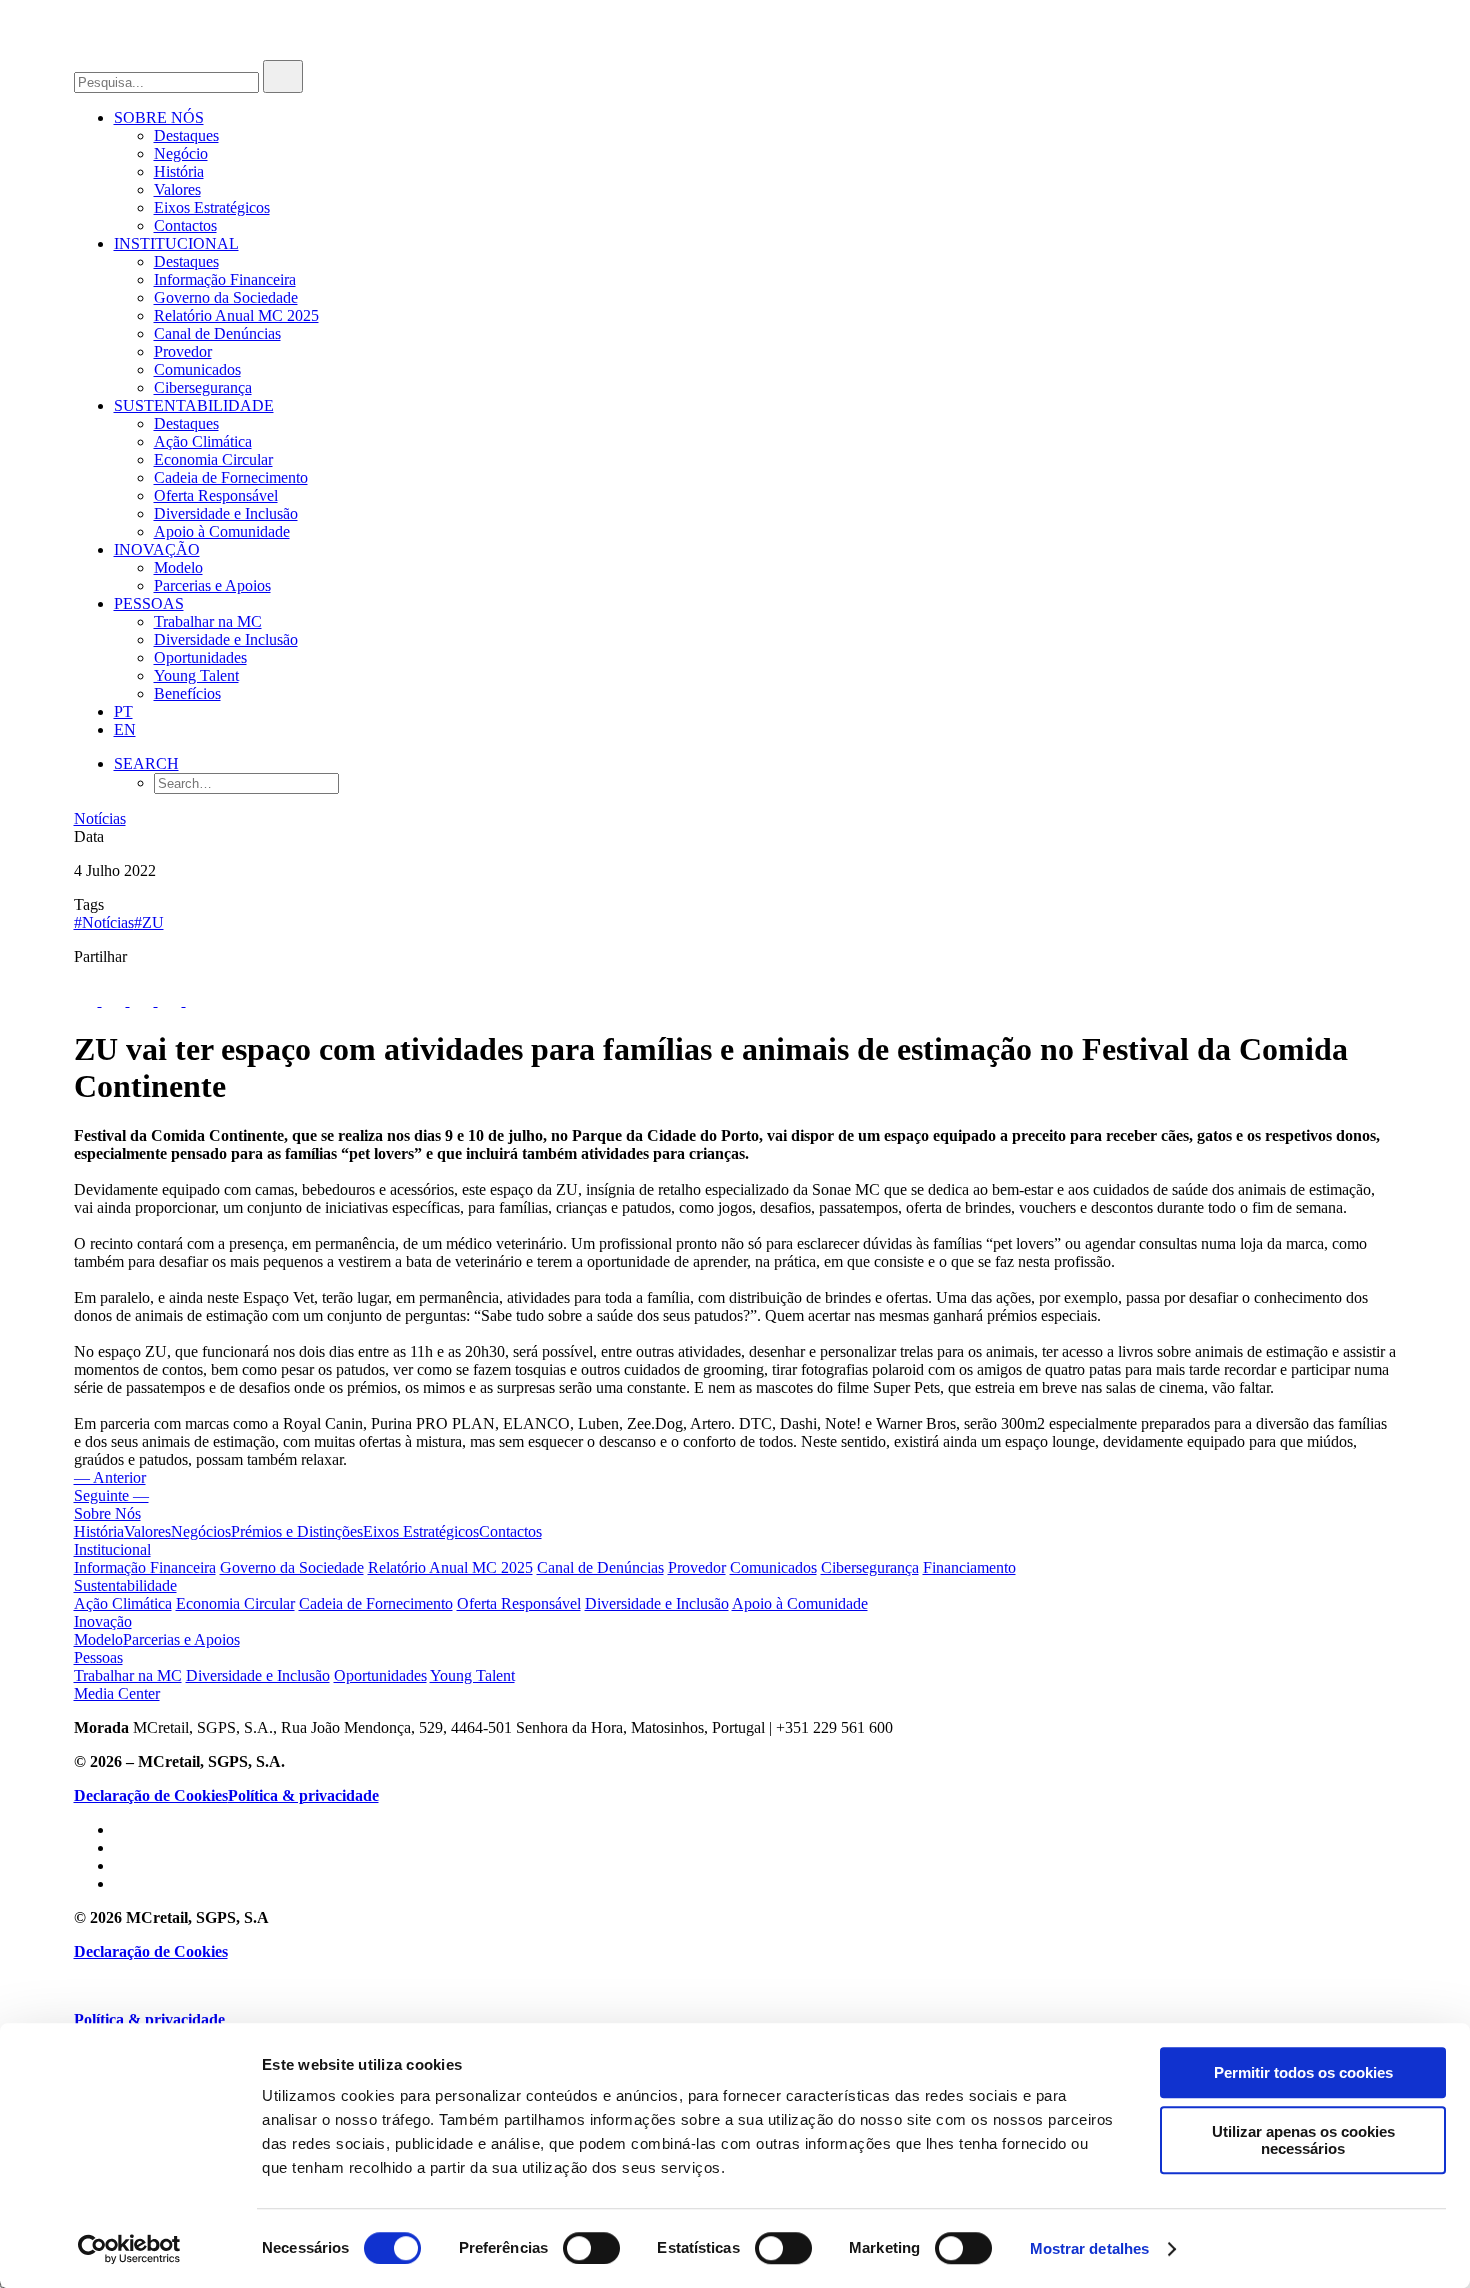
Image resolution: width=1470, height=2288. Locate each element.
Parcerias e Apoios (212, 585)
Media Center (117, 1693)
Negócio (181, 153)
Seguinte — (111, 1495)
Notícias (100, 818)
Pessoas (149, 603)
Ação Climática (203, 441)
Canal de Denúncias (217, 333)
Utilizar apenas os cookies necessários (1303, 2140)
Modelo (178, 567)
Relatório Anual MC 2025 (236, 315)
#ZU (149, 922)
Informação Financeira (225, 279)
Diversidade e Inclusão (226, 513)
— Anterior (110, 1477)
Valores (177, 189)
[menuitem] (755, 172)
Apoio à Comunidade (222, 531)
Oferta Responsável (216, 495)
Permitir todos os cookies (1303, 2072)
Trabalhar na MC (208, 621)
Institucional (176, 243)
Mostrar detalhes (1090, 2248)
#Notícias (104, 922)
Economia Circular (213, 459)
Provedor (183, 351)
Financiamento (969, 1567)
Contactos (185, 225)
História (179, 171)
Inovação (157, 549)
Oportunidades (200, 657)
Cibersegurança (203, 387)
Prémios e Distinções (297, 1531)
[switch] (591, 2248)
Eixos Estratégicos (212, 207)
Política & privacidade (303, 1795)
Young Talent (196, 675)
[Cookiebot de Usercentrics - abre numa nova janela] (129, 2249)
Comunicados (197, 369)
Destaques (186, 135)
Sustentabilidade (194, 405)
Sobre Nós (159, 117)
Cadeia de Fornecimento (231, 477)
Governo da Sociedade (226, 297)
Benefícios (187, 693)
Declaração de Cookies (151, 1795)
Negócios (201, 1531)
